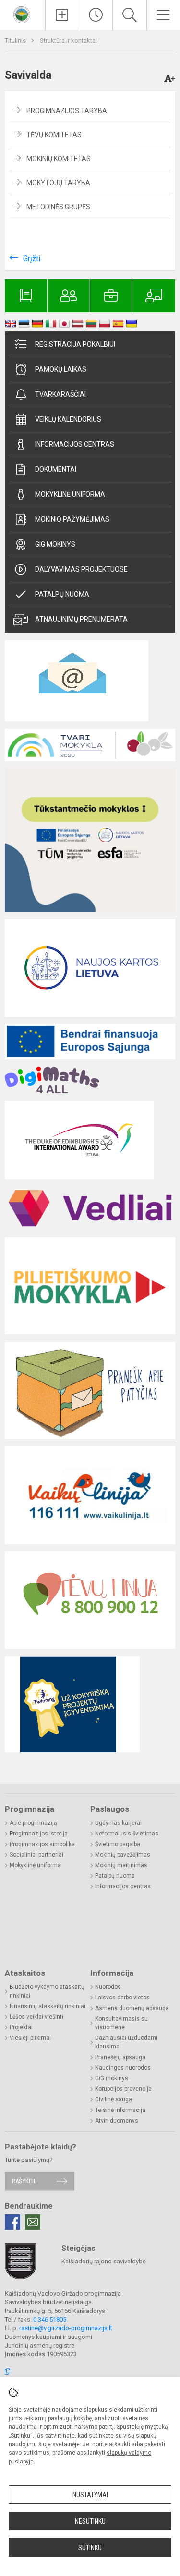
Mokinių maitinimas (121, 1865)
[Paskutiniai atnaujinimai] (96, 15)
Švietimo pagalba (118, 1844)
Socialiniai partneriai (36, 1855)
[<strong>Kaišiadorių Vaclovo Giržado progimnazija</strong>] (23, 14)
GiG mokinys (55, 544)
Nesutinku (90, 2521)
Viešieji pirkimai (30, 2038)
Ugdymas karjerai (118, 1823)
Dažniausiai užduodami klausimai (126, 2042)
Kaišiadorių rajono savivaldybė (104, 2261)
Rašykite (24, 2181)
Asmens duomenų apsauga (132, 2008)
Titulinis (16, 41)
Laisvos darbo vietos (122, 1998)
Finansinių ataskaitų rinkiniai (48, 2006)
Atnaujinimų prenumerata (81, 619)
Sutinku (90, 2548)
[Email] (33, 2222)
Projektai (21, 2027)
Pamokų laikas (61, 369)
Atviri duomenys (117, 2121)
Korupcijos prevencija (123, 2089)
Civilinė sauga (114, 2099)
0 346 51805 (50, 2319)
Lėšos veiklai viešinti (36, 2017)
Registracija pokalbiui (75, 344)
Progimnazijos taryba (67, 111)
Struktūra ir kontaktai (68, 41)
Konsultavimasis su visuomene (121, 2023)
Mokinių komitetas (59, 159)
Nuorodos (108, 1987)
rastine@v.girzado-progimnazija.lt (66, 2328)
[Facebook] (12, 2222)
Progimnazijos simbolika (42, 1844)
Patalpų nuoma (62, 594)
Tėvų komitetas (54, 135)
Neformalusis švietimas (127, 1834)
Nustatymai (90, 2495)
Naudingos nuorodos (123, 2068)
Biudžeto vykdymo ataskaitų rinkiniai (47, 1991)
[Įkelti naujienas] (62, 15)
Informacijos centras (75, 444)
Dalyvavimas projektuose (81, 569)
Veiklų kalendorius (68, 419)
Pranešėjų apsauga (120, 2057)
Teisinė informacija (120, 2110)
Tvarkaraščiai (60, 394)
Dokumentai (56, 469)
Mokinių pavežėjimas (123, 1855)
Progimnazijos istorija (39, 1834)
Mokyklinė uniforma (70, 494)
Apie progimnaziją (33, 1823)
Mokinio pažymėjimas (72, 519)
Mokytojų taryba (58, 183)
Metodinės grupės (58, 207)
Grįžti (32, 258)
